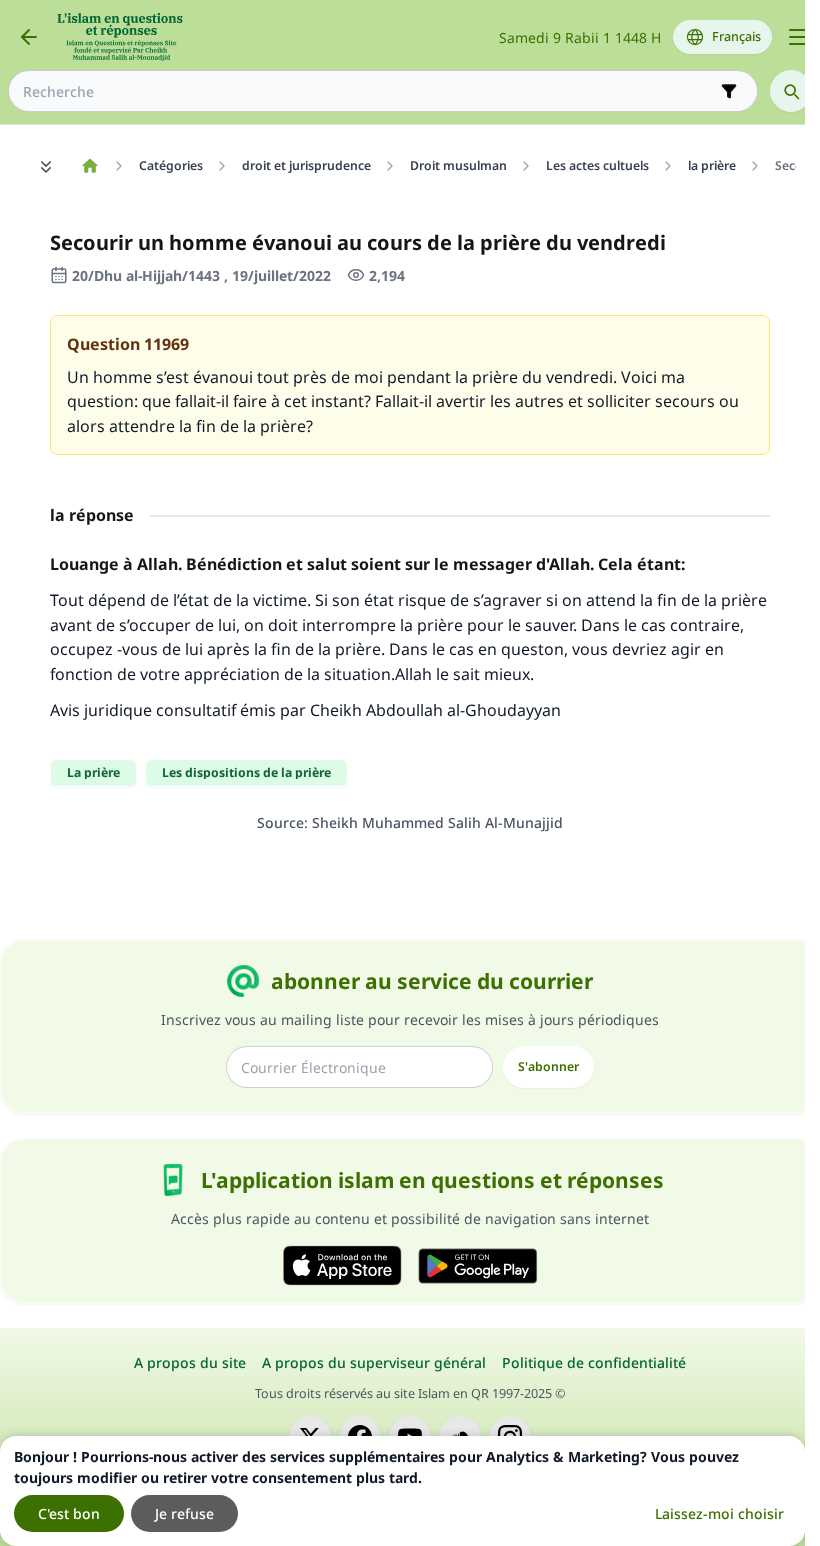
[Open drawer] (798, 37)
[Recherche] (791, 91)
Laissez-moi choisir (719, 1513)
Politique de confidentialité (594, 1362)
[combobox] (369, 91)
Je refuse (184, 1513)
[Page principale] (89, 166)
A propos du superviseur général (374, 1362)
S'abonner (548, 1066)
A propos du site (190, 1362)
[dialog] (402, 1491)
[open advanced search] (729, 91)
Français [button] (736, 36)
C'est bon (69, 1513)
